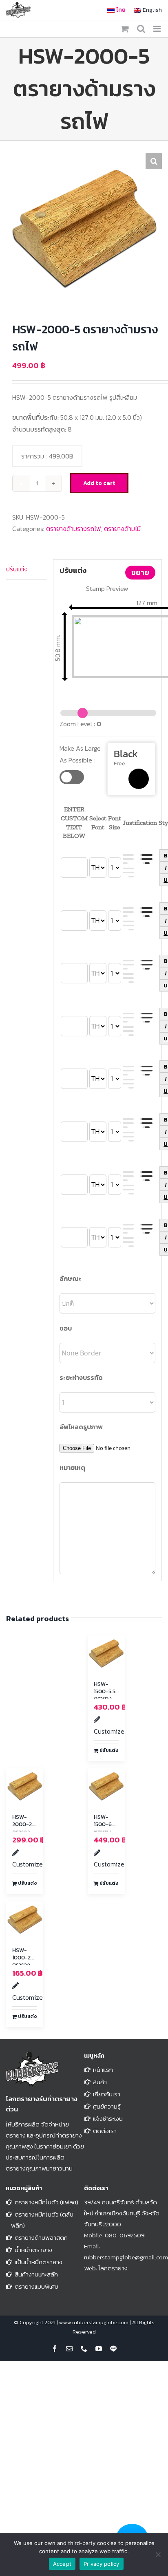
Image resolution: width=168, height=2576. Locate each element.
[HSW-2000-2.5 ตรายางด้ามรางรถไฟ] (25, 1787)
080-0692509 (125, 2235)
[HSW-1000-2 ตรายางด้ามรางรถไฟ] (25, 1920)
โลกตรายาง (113, 2268)
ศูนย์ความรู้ (107, 2106)
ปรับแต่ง (17, 569)
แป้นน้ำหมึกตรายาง (39, 2262)
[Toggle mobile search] (141, 29)
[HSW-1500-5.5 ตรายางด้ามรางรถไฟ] (106, 1654)
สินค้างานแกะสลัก (36, 2274)
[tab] (26, 569)
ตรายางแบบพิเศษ (36, 2286)
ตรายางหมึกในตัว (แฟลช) (46, 2202)
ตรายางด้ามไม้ (122, 529)
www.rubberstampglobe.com (94, 2322)
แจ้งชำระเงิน (108, 2119)
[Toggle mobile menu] (158, 29)
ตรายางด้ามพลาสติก (41, 2238)
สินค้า (100, 2082)
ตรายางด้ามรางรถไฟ (74, 529)
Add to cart (99, 483)
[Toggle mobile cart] (125, 29)
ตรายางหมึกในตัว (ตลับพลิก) (42, 2220)
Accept (62, 2564)
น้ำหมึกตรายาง (33, 2250)
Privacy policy (102, 2564)
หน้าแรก (103, 2070)
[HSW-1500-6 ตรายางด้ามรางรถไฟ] (106, 1787)
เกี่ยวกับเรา (107, 2094)
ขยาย (140, 572)
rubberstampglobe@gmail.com (126, 2257)
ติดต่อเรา (105, 2131)
